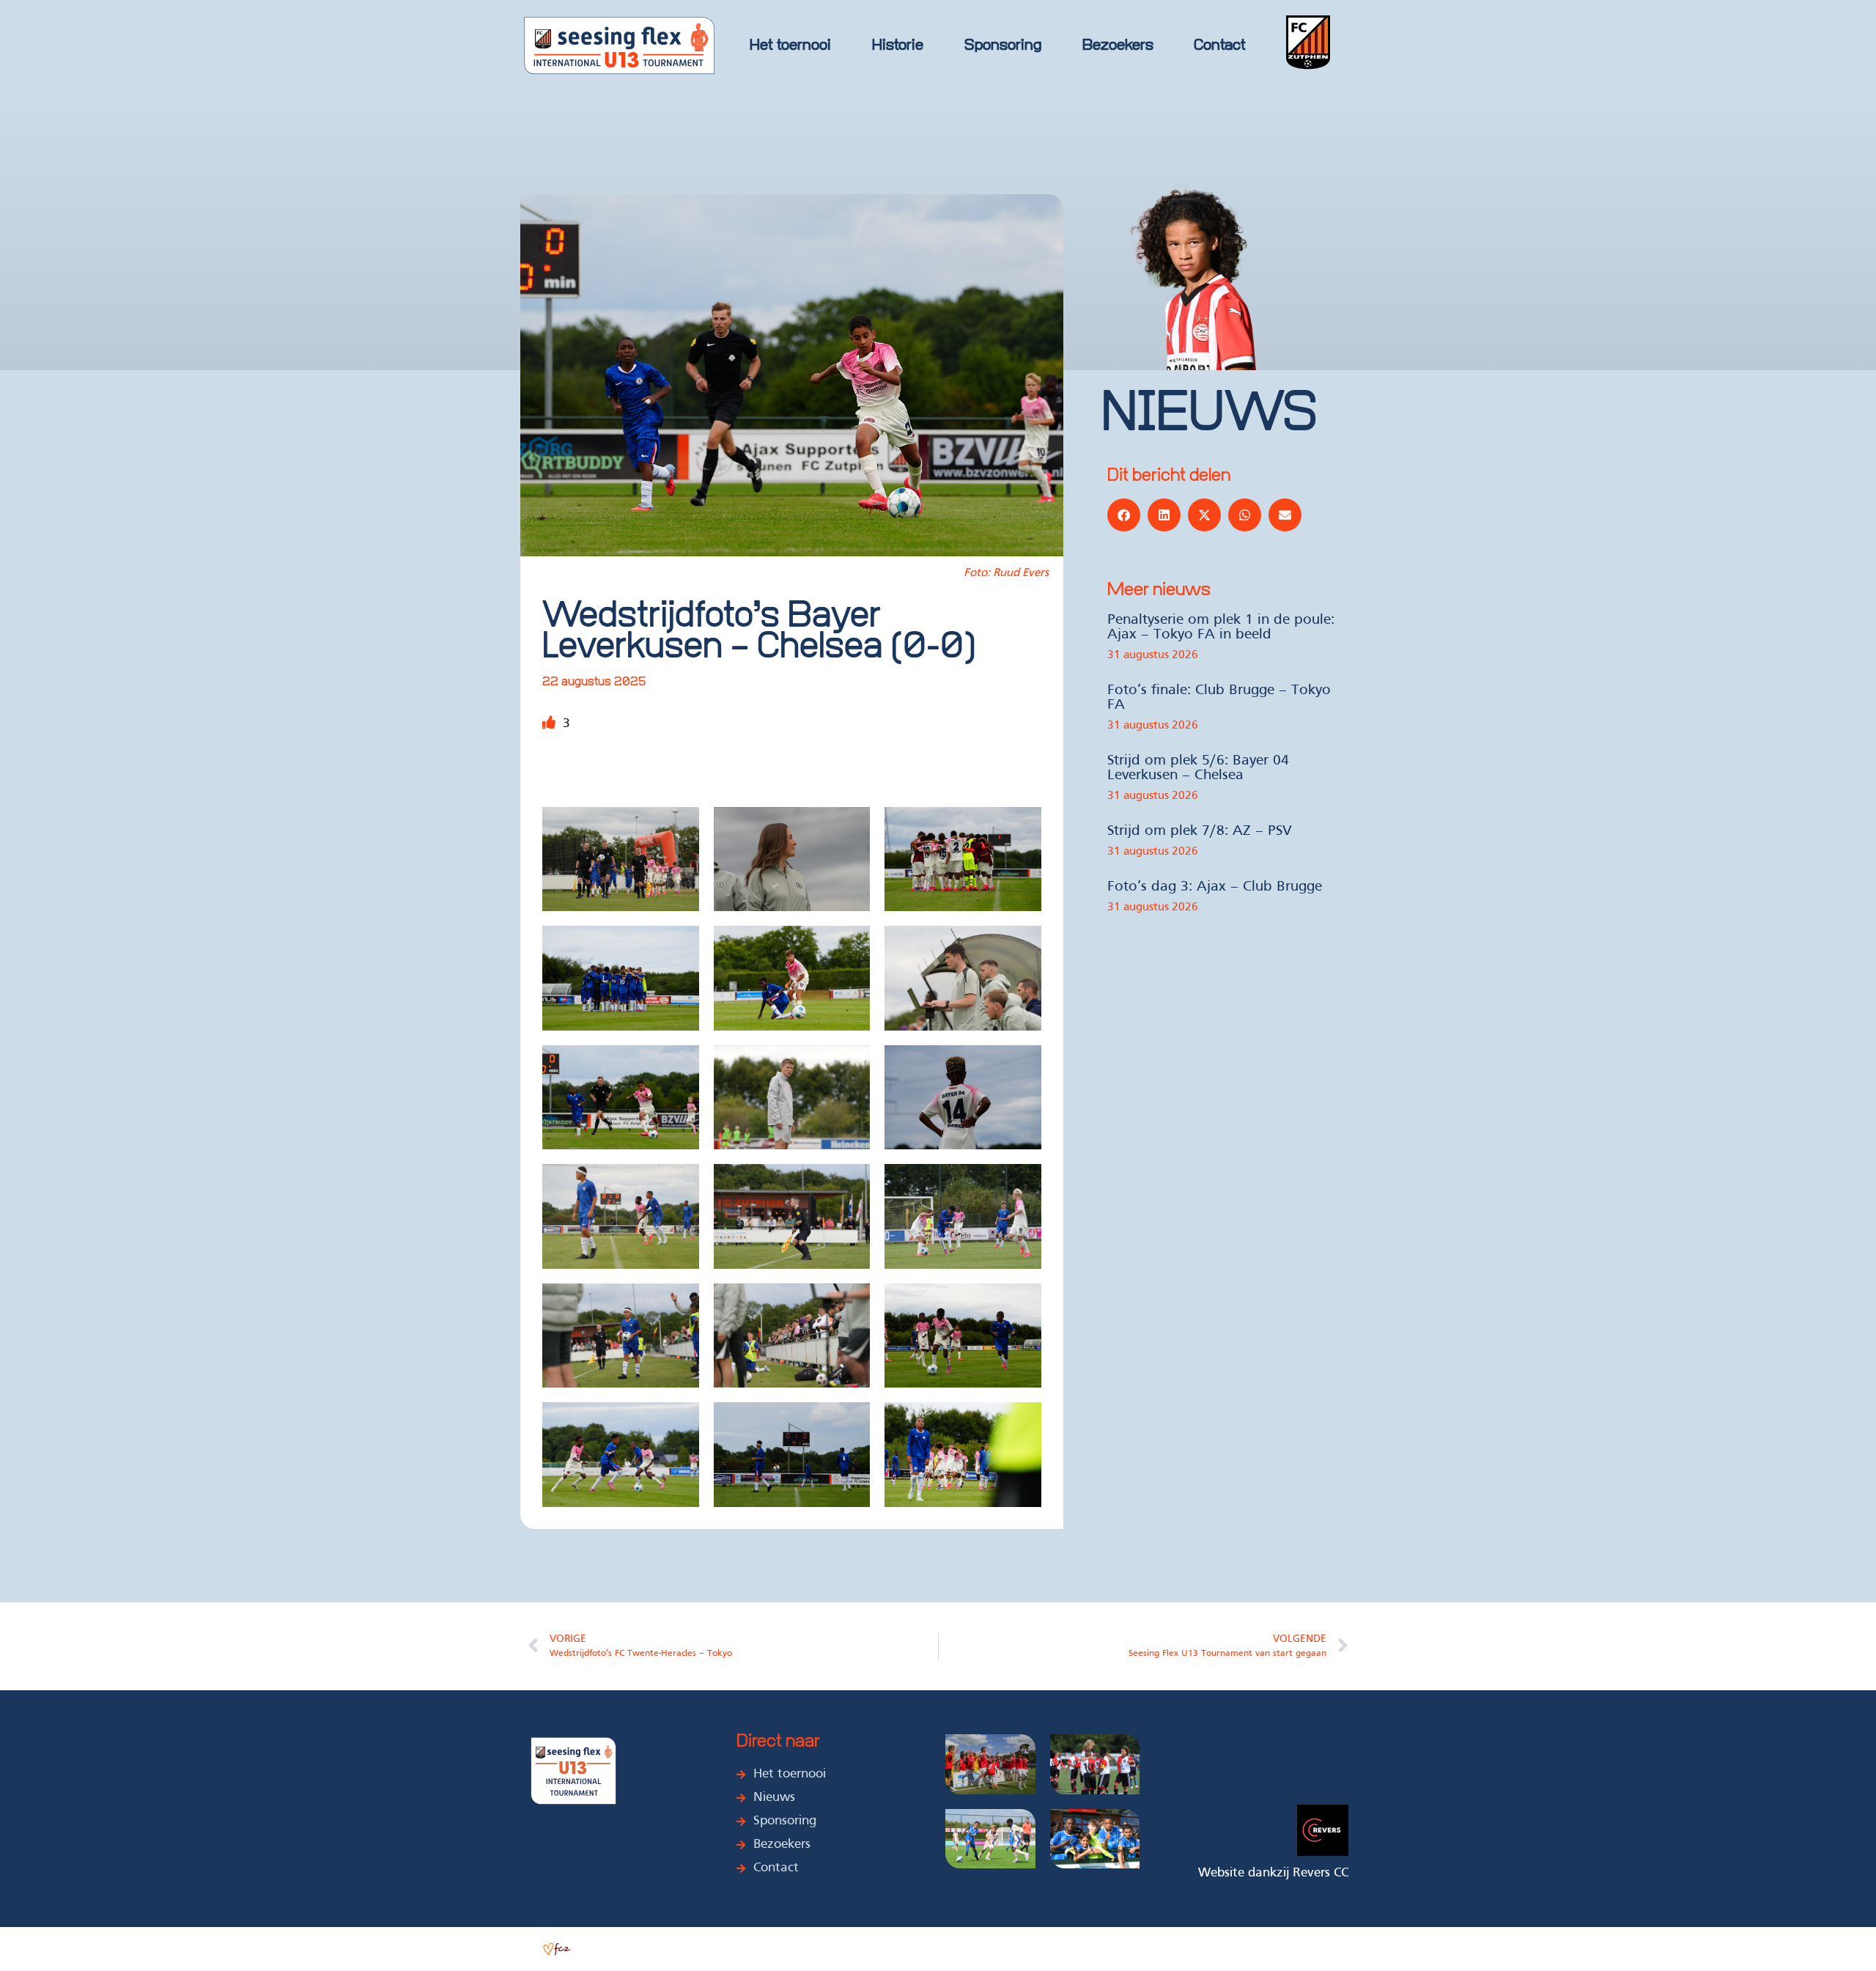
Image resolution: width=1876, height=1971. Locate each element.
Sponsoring (1003, 46)
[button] (1124, 515)
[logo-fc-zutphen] (1308, 45)
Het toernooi (790, 46)
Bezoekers (1118, 46)
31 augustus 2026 (1153, 655)
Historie (898, 46)
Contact (1220, 46)
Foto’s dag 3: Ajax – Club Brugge (1215, 887)
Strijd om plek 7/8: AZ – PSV (1200, 831)
